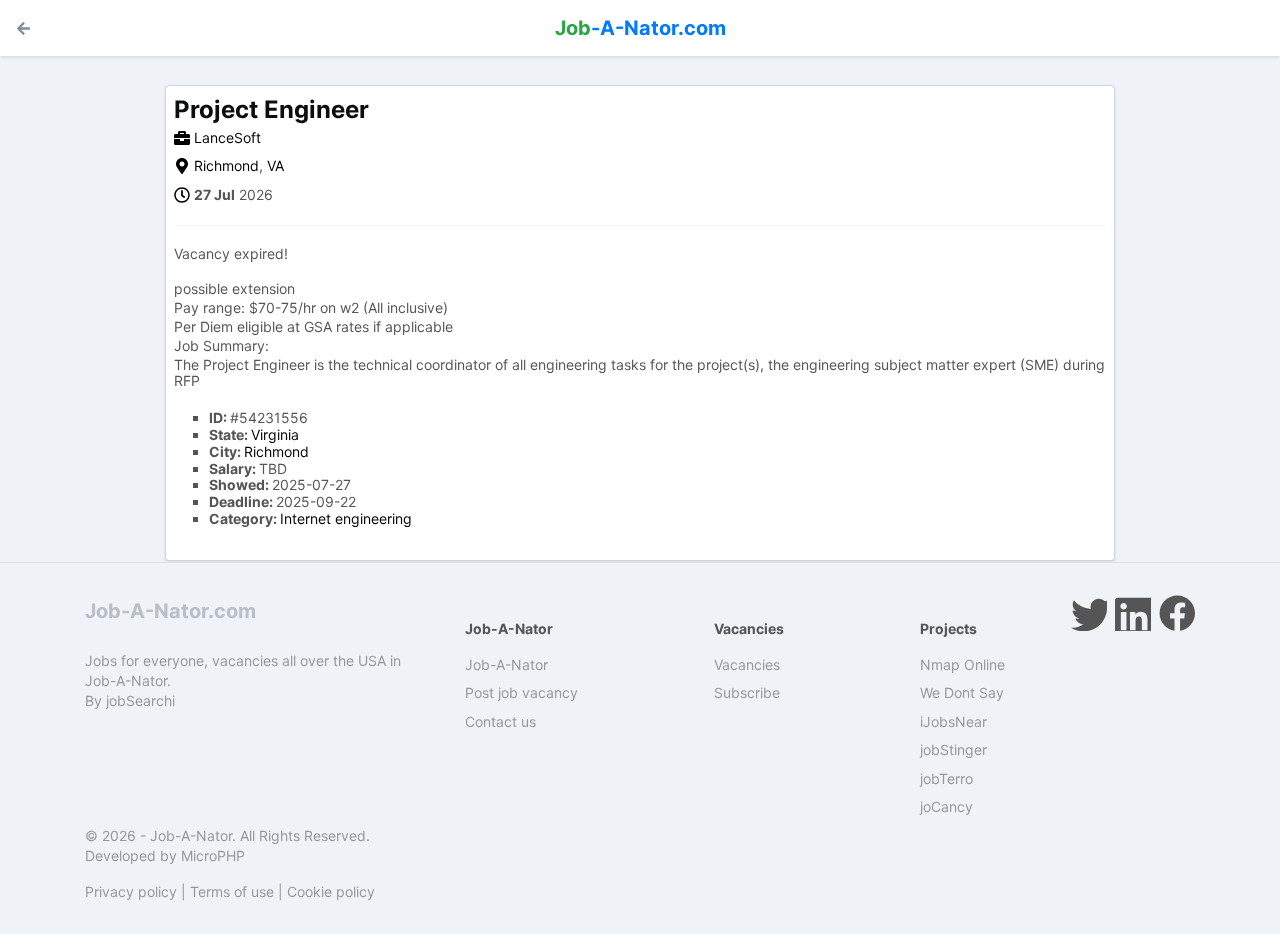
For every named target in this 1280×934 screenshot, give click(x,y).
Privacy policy (131, 891)
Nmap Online (962, 664)
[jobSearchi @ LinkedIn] (1133, 613)
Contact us (500, 721)
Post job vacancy (521, 692)
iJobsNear (953, 721)
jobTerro (946, 778)
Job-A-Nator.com (170, 611)
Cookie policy (331, 891)
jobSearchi (140, 700)
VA (275, 165)
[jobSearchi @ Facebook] (1177, 613)
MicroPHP (213, 855)
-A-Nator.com (640, 28)
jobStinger (953, 749)
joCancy (946, 806)
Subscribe (747, 692)
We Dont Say (962, 692)
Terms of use (232, 891)
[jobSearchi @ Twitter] (1089, 613)
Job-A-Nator (506, 664)
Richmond (226, 165)
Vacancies (747, 664)
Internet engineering (346, 518)
